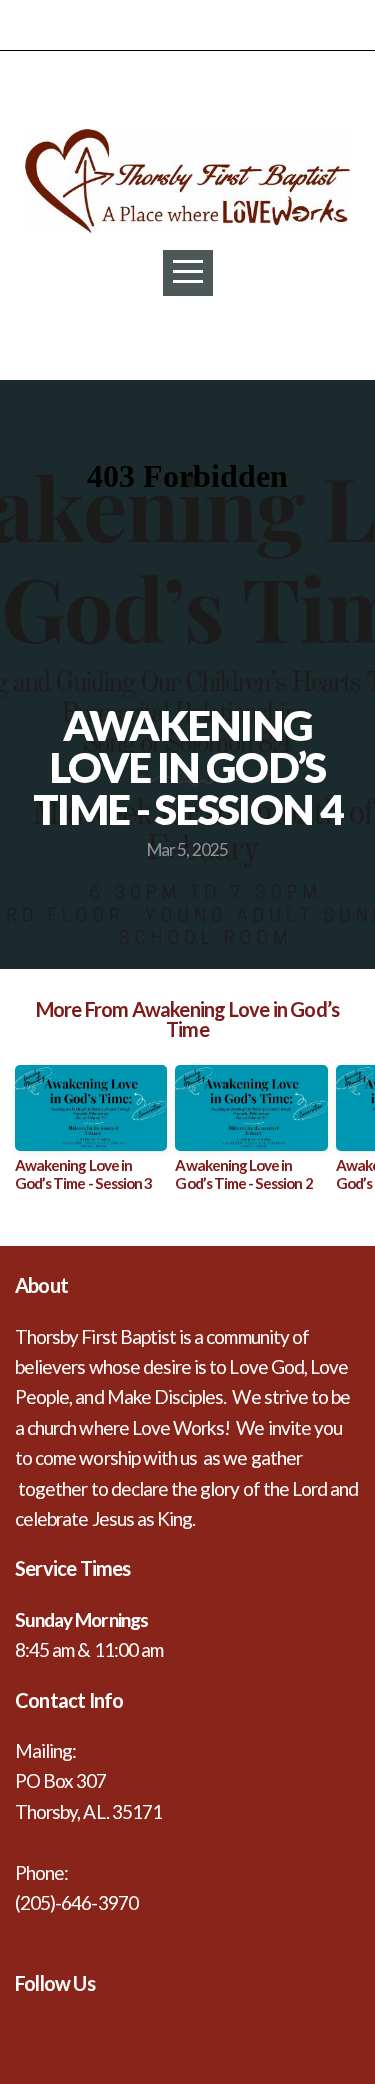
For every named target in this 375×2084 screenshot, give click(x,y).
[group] (91, 1136)
